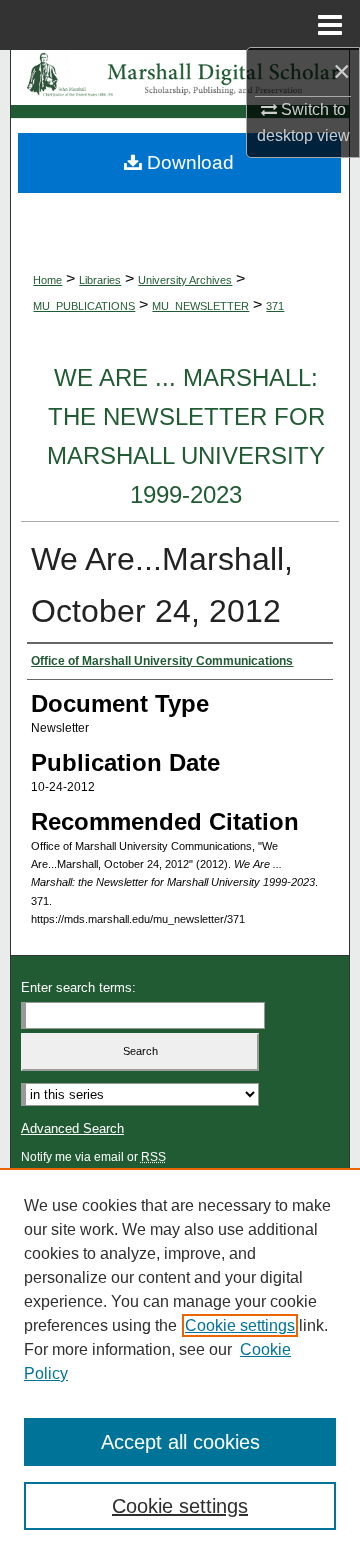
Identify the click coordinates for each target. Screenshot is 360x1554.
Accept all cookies (180, 1442)
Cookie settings (240, 1325)
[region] (180, 1361)
